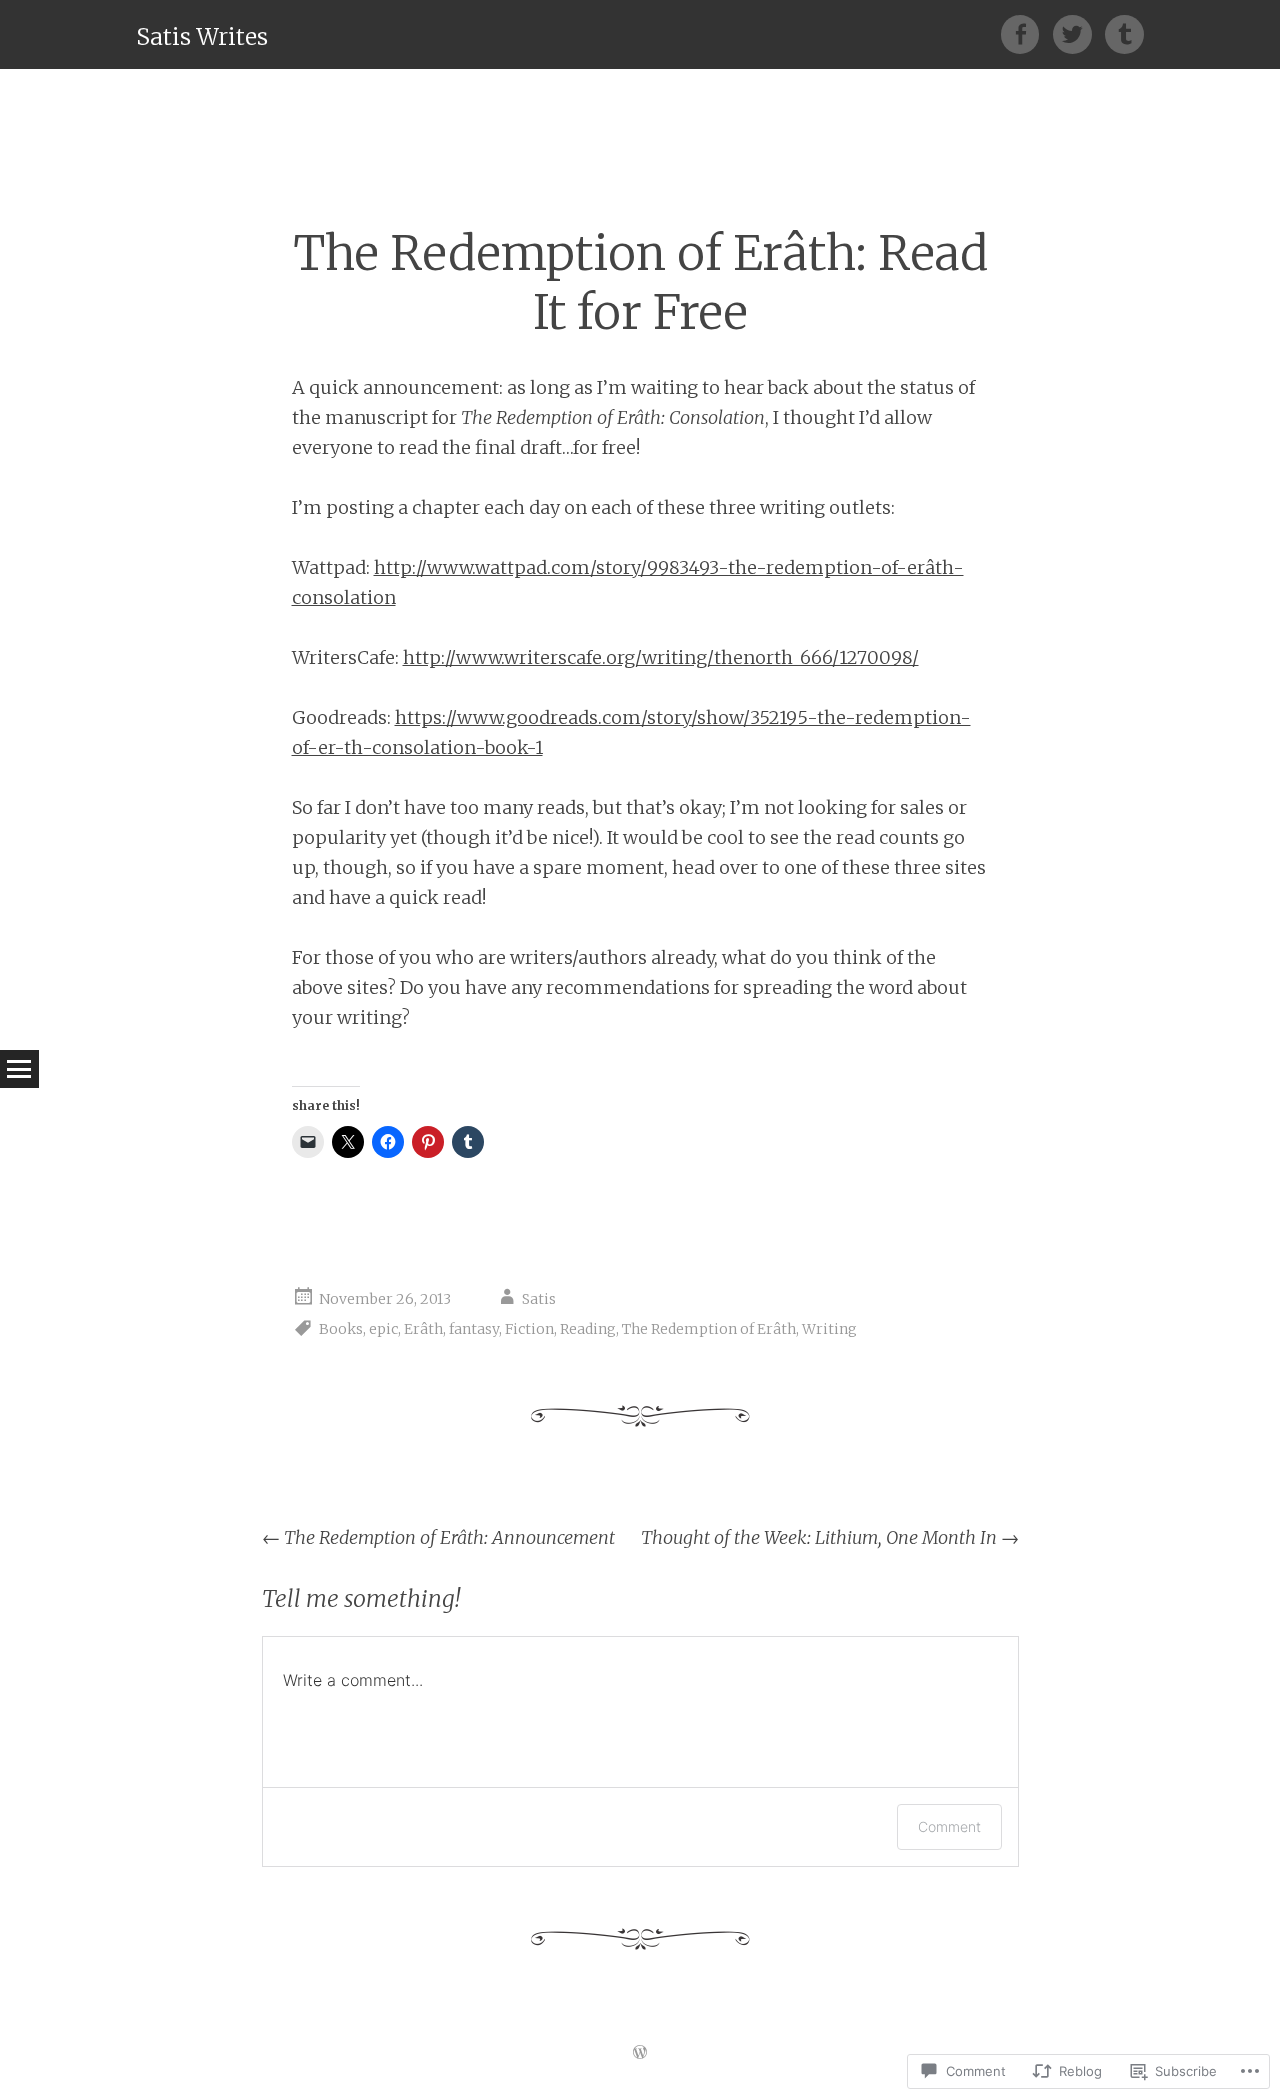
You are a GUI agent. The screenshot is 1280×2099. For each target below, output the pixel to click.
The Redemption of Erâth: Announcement (438, 1537)
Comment (949, 1826)
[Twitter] (1079, 34)
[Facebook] (1027, 34)
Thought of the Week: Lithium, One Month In (830, 1537)
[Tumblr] (1124, 34)
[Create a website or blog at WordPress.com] (640, 2053)
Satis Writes (202, 36)
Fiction (529, 1329)
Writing (829, 1329)
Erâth (423, 1329)
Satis (539, 1299)
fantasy (474, 1329)
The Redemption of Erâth (709, 1329)
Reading (588, 1329)
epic (383, 1329)
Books (341, 1329)
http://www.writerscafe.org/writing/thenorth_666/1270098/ (661, 657)
